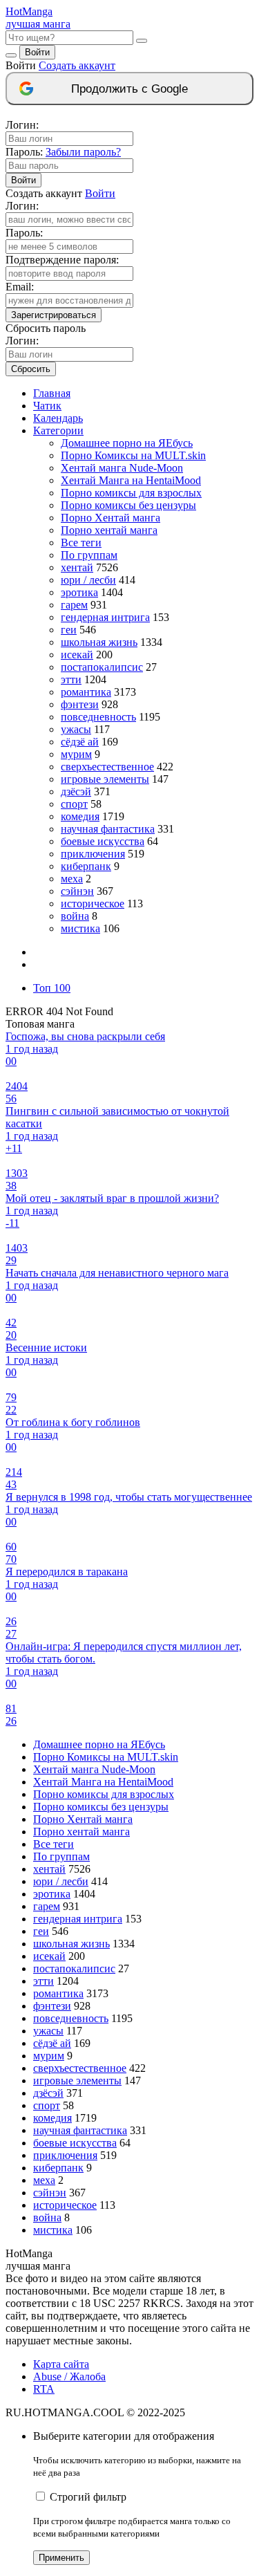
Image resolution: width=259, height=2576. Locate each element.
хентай (77, 567)
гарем (74, 605)
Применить (61, 2558)
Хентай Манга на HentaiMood (131, 480)
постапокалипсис (102, 667)
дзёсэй (76, 791)
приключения (93, 854)
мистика (80, 928)
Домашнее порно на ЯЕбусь (127, 443)
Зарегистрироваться (54, 315)
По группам (89, 555)
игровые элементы (105, 779)
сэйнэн (77, 891)
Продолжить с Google (129, 89)
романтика (86, 692)
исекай (77, 655)
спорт (74, 804)
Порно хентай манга (109, 530)
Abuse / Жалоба (69, 2376)
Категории (58, 430)
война (75, 916)
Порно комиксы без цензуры (128, 505)
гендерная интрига (105, 617)
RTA (44, 2389)
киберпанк (86, 866)
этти (71, 679)
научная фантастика (108, 829)
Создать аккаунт (77, 65)
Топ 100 (52, 988)
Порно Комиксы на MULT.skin (133, 455)
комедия (80, 816)
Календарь (58, 418)
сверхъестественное (107, 767)
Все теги (81, 543)
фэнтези (80, 704)
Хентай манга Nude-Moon (122, 468)
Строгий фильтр (88, 2497)
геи (69, 630)
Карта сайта (61, 2364)
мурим (76, 754)
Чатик (47, 406)
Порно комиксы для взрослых (131, 493)
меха (72, 879)
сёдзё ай (80, 742)
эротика (79, 592)
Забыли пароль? (83, 152)
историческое (93, 904)
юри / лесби (88, 580)
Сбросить (31, 369)
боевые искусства (103, 841)
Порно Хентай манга (111, 518)
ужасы (76, 729)
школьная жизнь (99, 642)
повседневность (98, 717)
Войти (37, 52)
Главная (52, 393)
